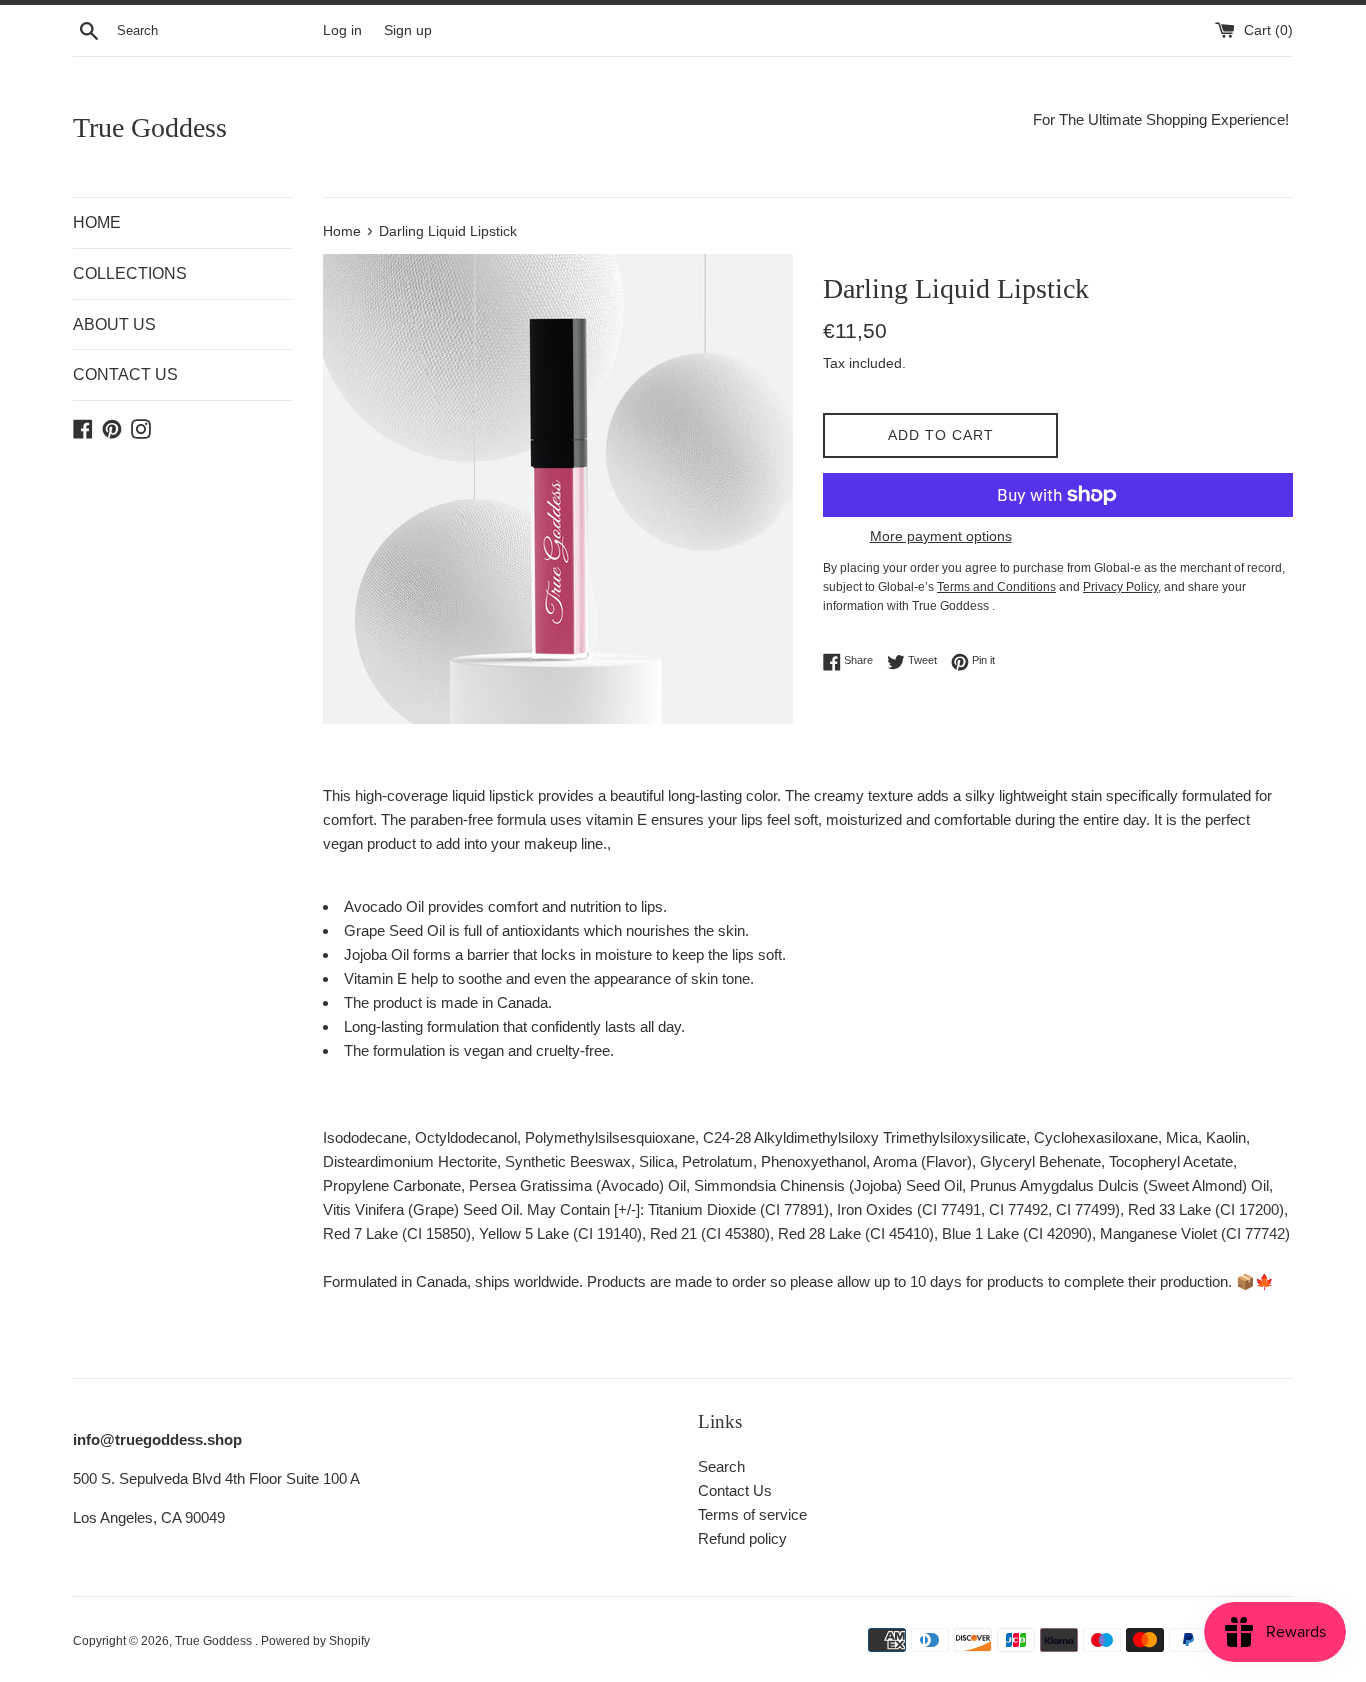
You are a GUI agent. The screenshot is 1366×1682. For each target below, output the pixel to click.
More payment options (941, 536)
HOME (97, 222)
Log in (342, 30)
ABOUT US (114, 324)
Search (721, 1466)
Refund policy (742, 1538)
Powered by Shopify (315, 1641)
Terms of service (752, 1514)
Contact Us (735, 1490)
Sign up (408, 30)
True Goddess (150, 127)
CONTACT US (125, 374)
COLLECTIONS (130, 273)
